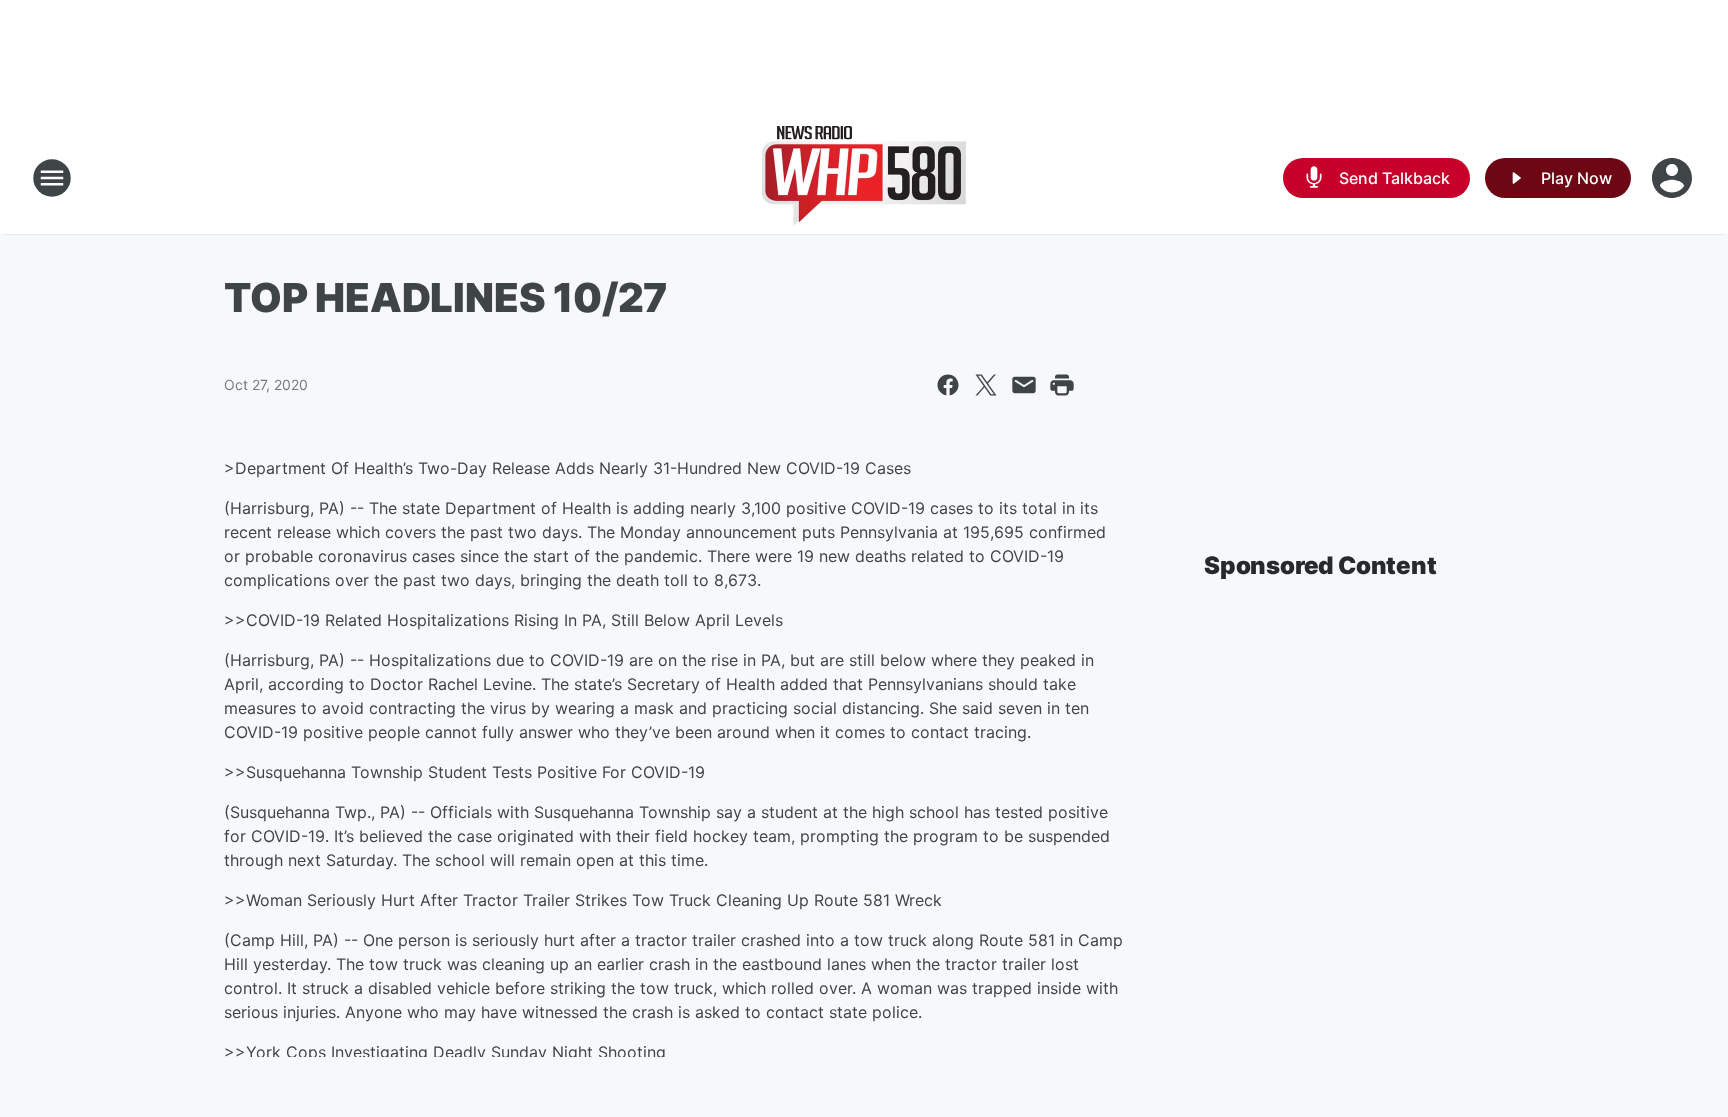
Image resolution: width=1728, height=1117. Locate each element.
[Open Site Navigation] (52, 178)
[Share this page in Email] (1024, 385)
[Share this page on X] (986, 385)
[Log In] (1674, 178)
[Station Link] (864, 178)
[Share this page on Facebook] (948, 385)
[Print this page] (1062, 385)
